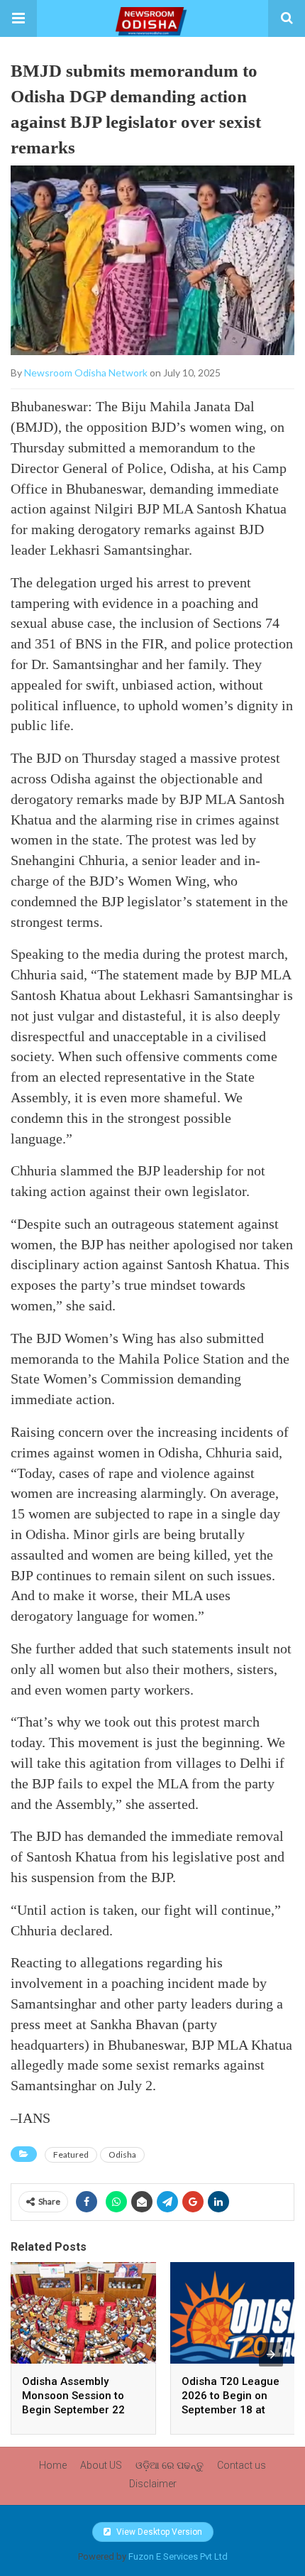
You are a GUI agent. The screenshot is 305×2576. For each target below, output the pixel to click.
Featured (71, 2154)
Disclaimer (153, 2484)
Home (53, 2465)
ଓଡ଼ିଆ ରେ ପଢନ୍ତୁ (170, 2465)
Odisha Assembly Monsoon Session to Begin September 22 (73, 2396)
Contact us (242, 2465)
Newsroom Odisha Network (86, 373)
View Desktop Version (158, 2532)
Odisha (122, 2154)
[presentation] (271, 2354)
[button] (18, 18)
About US (101, 2465)
